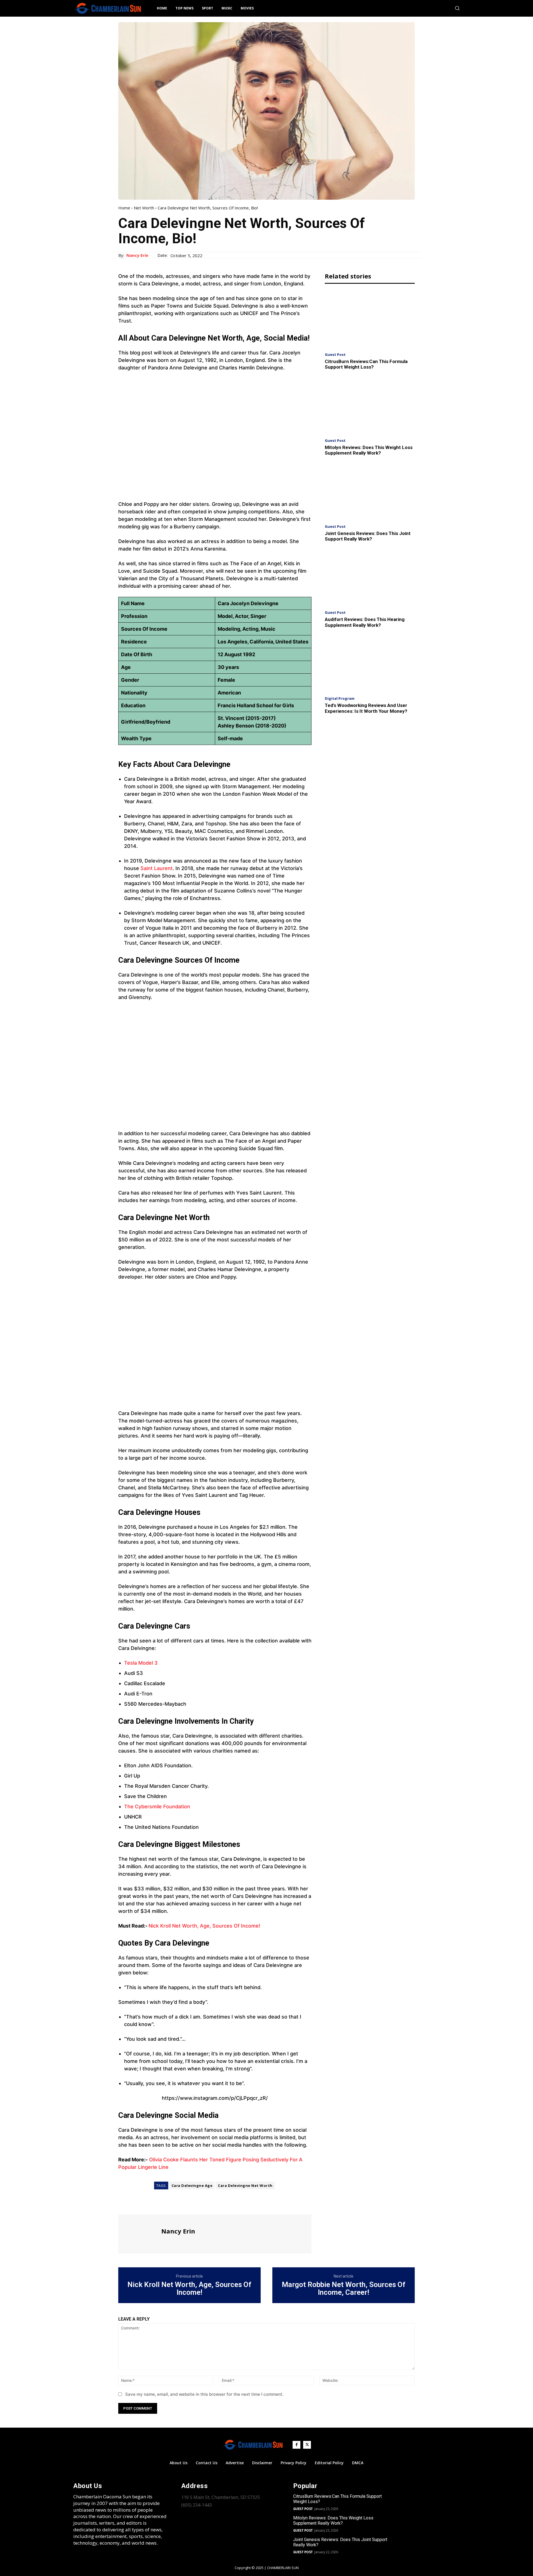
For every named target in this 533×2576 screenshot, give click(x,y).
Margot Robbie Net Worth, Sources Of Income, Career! (344, 2289)
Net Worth (144, 208)
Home (124, 208)
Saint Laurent (157, 868)
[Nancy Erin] (139, 2233)
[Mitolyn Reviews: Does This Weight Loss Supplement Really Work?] (370, 406)
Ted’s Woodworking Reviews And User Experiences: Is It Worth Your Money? (366, 708)
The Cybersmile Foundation (157, 1807)
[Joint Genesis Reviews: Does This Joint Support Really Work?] (370, 492)
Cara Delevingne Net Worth (245, 2185)
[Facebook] (124, 2204)
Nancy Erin (137, 255)
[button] (457, 8)
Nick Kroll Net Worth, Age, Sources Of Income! (204, 1926)
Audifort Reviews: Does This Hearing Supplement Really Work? (365, 622)
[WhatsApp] (162, 2204)
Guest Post (335, 355)
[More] (175, 2204)
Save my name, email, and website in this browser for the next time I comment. (204, 2394)
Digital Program (340, 698)
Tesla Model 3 (141, 1663)
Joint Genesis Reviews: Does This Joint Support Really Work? (368, 536)
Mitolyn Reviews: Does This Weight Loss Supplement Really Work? (369, 450)
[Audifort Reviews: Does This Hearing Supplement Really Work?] (370, 578)
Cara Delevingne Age (192, 2185)
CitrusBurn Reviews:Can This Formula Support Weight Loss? (366, 364)
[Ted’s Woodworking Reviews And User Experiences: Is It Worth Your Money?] (370, 664)
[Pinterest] (149, 2204)
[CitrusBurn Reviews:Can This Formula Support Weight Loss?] (370, 319)
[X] (137, 2204)
